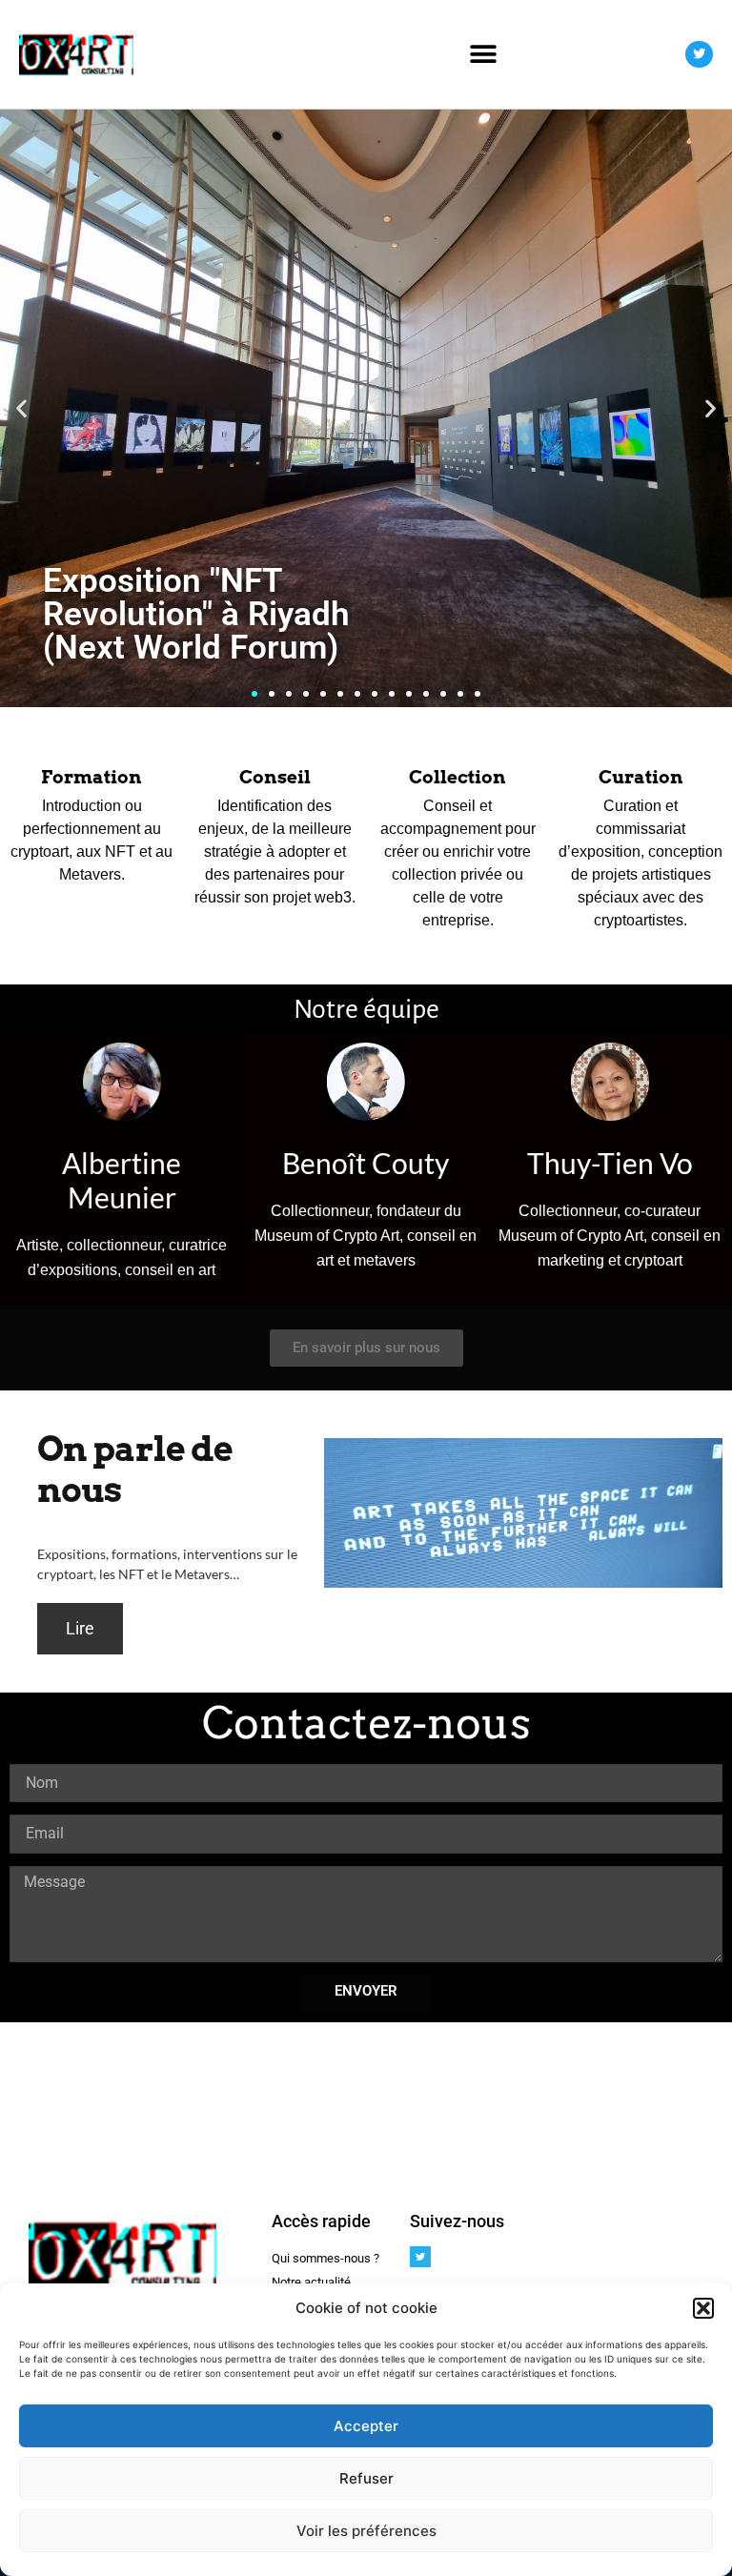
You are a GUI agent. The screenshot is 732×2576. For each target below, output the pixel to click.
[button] (703, 2308)
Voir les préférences (366, 2531)
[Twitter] (699, 55)
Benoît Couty (366, 1163)
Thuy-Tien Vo (610, 1163)
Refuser (366, 2478)
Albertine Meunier (122, 1180)
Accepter (366, 2426)
